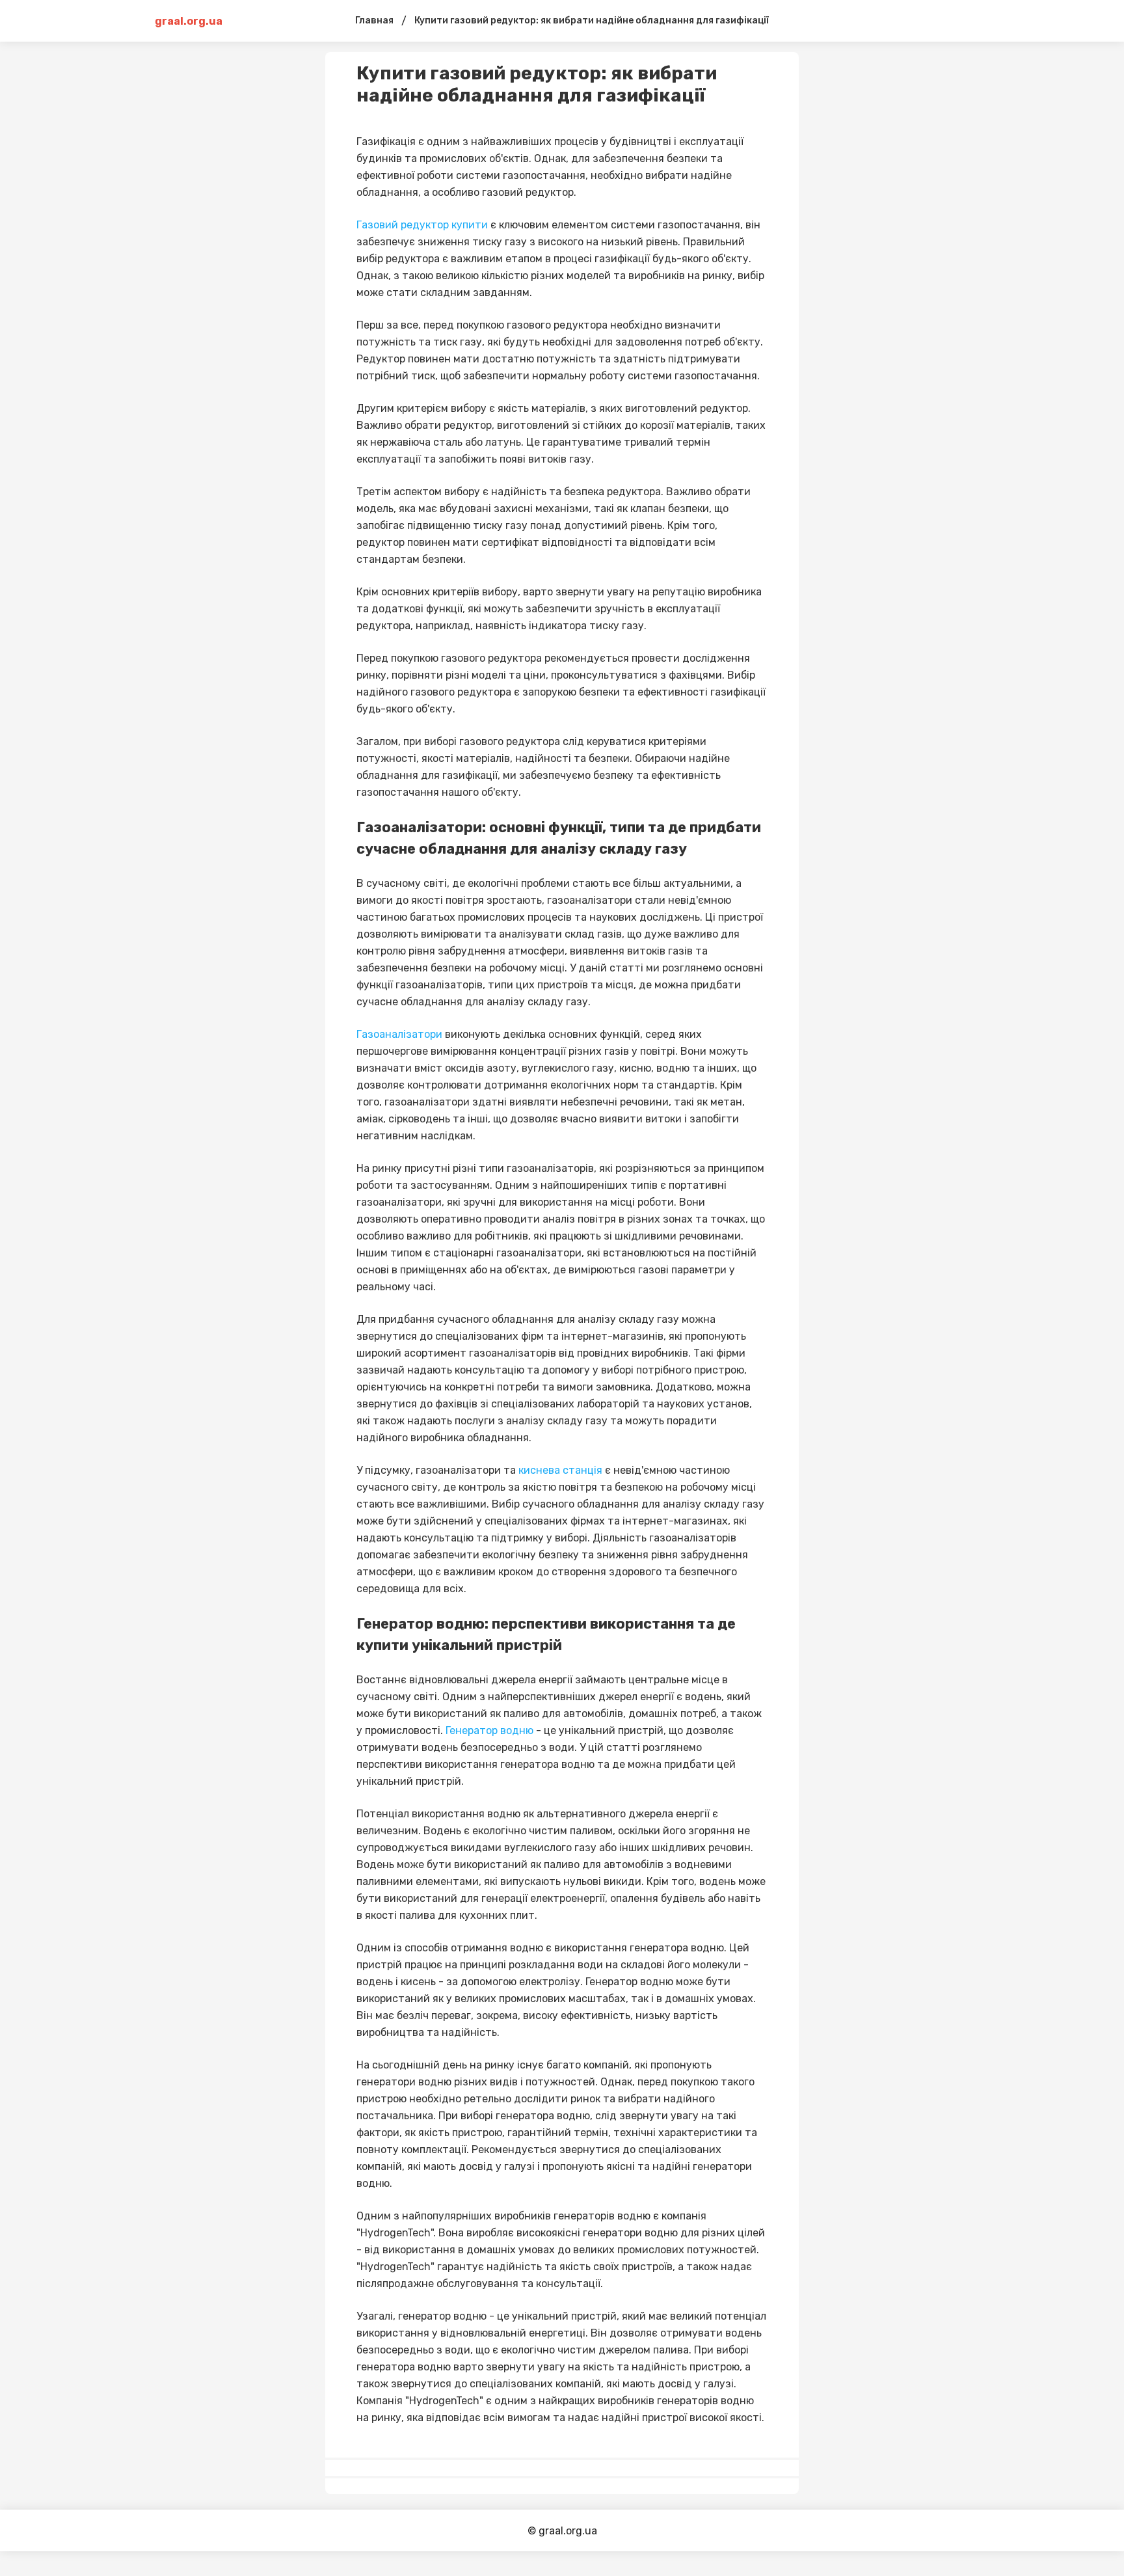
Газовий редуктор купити (422, 225)
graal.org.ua (189, 21)
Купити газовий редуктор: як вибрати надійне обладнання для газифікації (592, 20)
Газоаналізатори (399, 1034)
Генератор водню (491, 1730)
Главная (374, 20)
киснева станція (560, 1470)
